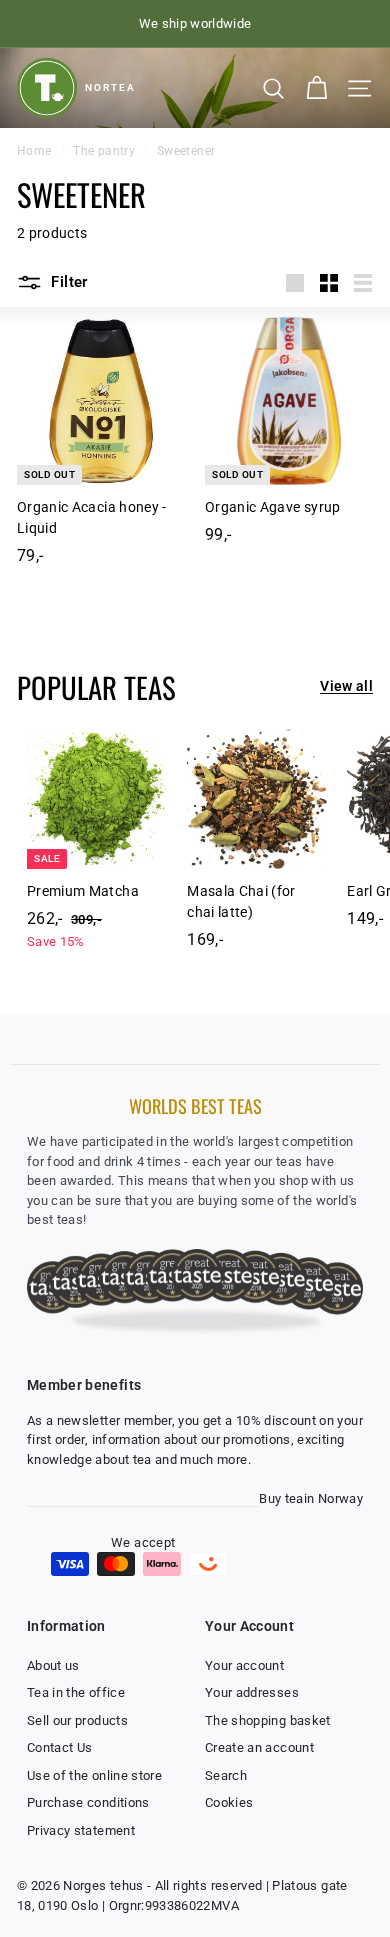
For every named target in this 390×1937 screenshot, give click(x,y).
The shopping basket (268, 1720)
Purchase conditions (88, 1802)
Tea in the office (76, 1692)
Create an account (259, 1747)
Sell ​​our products (77, 1720)
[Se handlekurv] (316, 88)
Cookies (229, 1802)
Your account (244, 1665)
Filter (67, 282)
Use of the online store (94, 1775)
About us (53, 1665)
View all (346, 686)
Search (226, 1775)
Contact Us (60, 1747)
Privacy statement (81, 1830)
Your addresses (252, 1692)
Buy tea (281, 1498)
